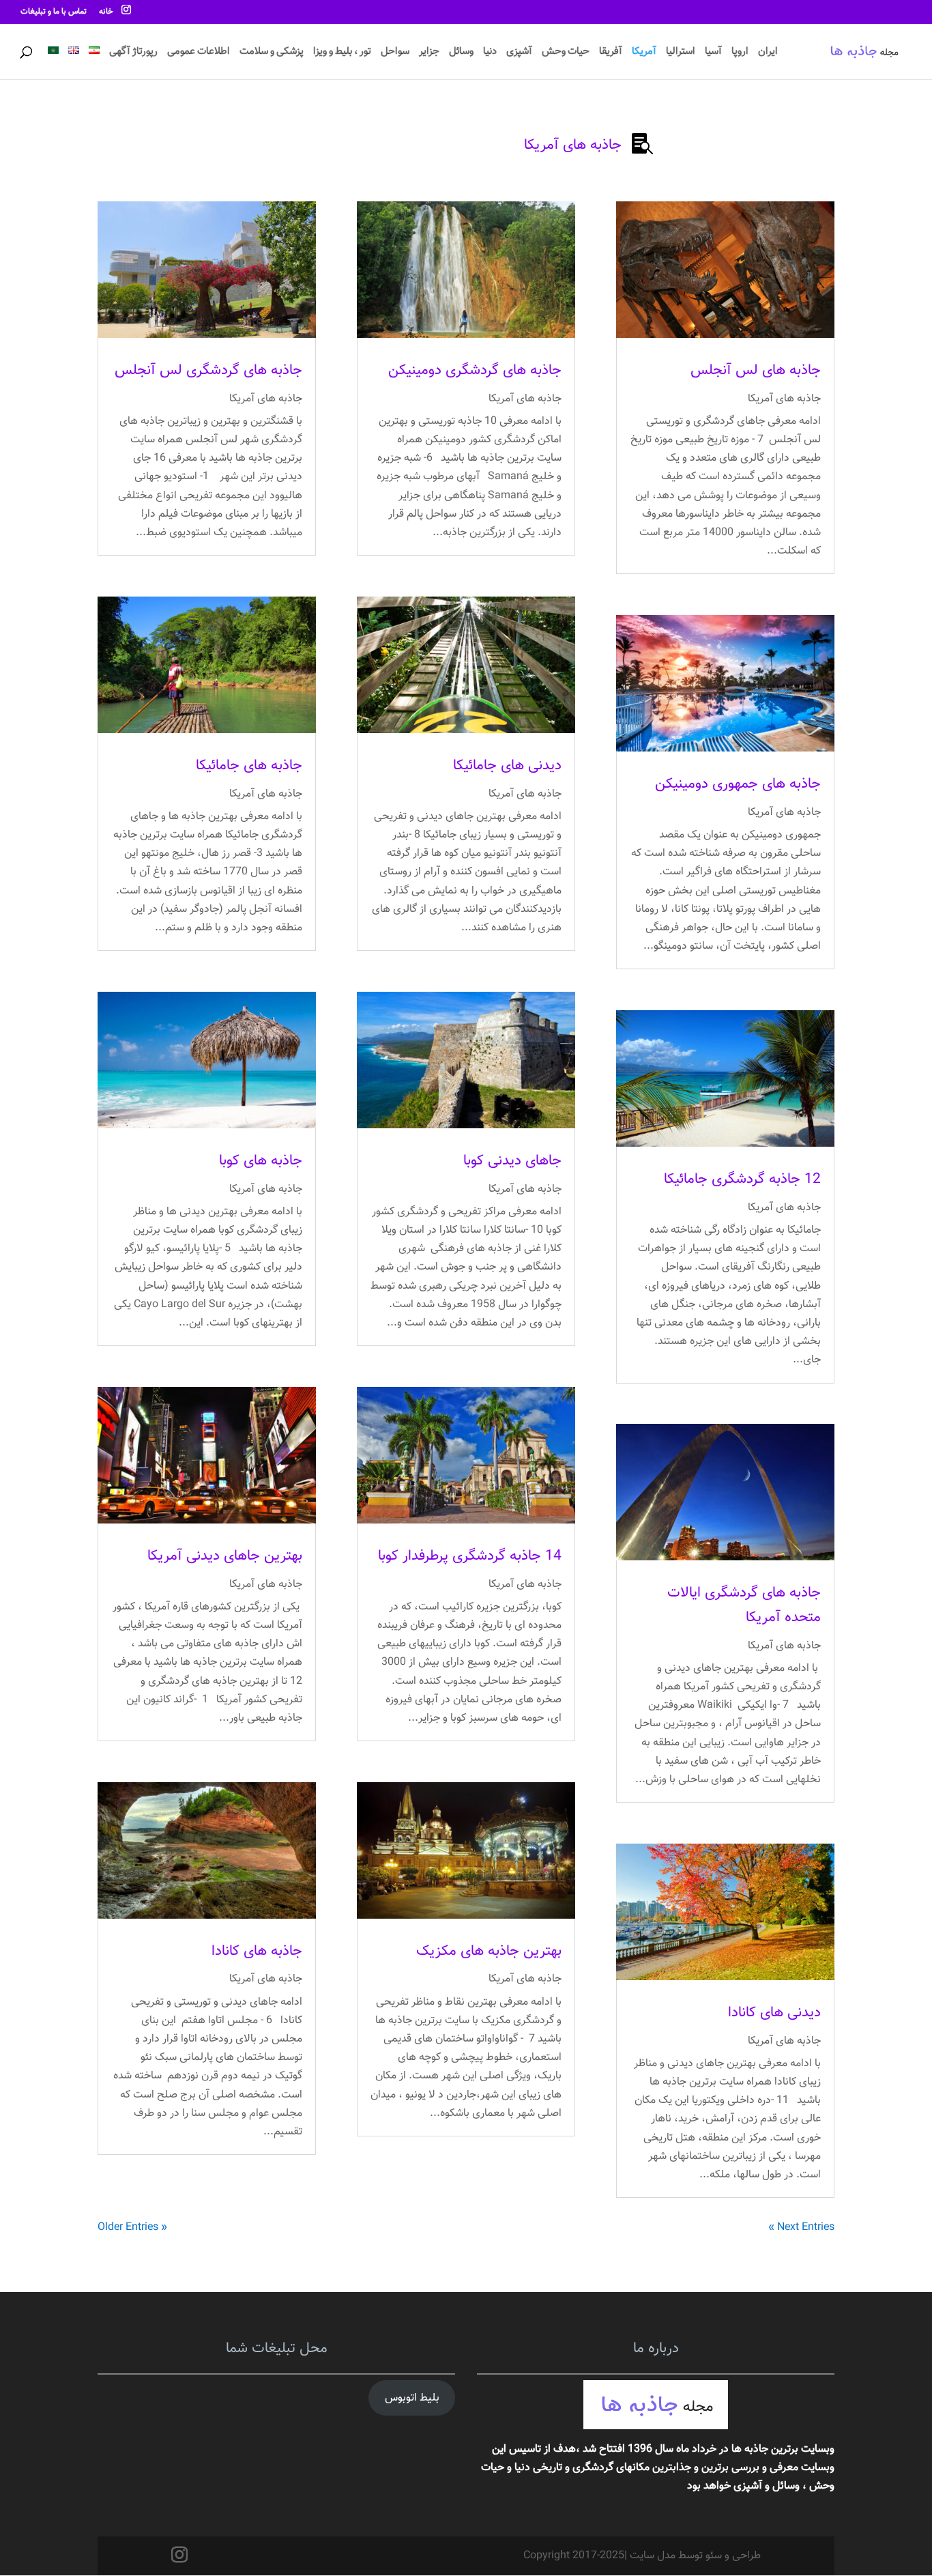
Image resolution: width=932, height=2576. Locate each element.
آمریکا (644, 53)
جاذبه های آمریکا (784, 399)
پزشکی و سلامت (272, 53)
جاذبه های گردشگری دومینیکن (475, 370)
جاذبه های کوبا (261, 1161)
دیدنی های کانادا (774, 2013)
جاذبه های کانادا (257, 1951)
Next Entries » (801, 2228)
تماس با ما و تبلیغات (54, 13)
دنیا (490, 53)
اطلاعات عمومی (199, 53)
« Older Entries (132, 2228)
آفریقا (611, 53)
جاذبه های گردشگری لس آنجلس (208, 370)
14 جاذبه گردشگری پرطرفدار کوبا (470, 1556)
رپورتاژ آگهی (133, 53)
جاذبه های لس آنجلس (756, 370)
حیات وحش (566, 53)
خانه (106, 13)
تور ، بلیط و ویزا (342, 53)
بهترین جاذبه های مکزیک (489, 1951)
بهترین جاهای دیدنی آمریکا (225, 1556)
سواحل (395, 53)
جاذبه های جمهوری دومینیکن (738, 784)
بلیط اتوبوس (412, 2398)
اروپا (740, 53)
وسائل (461, 53)
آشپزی (519, 53)
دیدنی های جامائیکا (507, 765)
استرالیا (681, 53)
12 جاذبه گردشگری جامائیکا (742, 1179)
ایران (768, 53)
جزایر (429, 53)
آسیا (713, 53)
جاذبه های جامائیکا (249, 765)
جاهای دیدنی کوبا (512, 1161)
